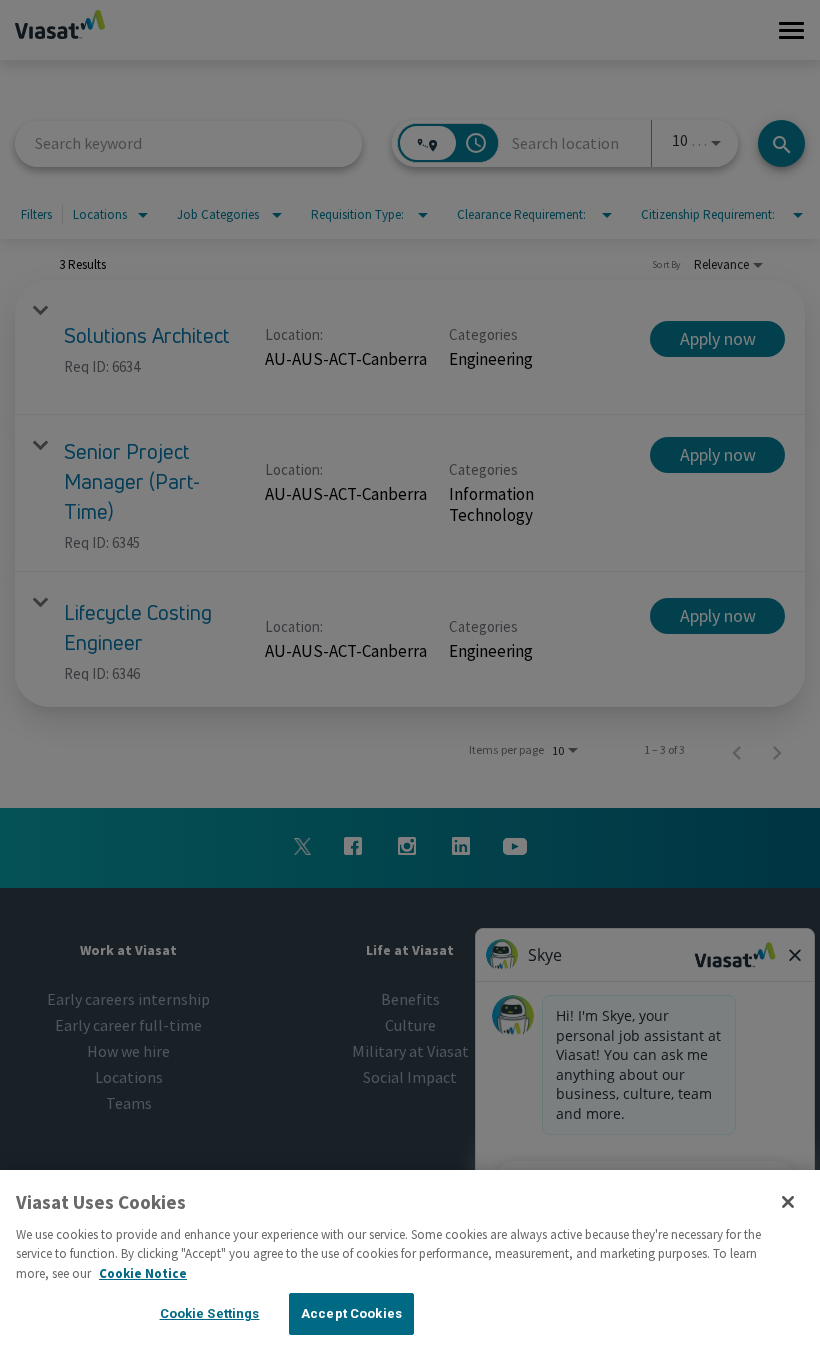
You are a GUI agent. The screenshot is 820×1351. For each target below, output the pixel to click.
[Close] (788, 1202)
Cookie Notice (143, 1273)
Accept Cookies (351, 1313)
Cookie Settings (210, 1313)
